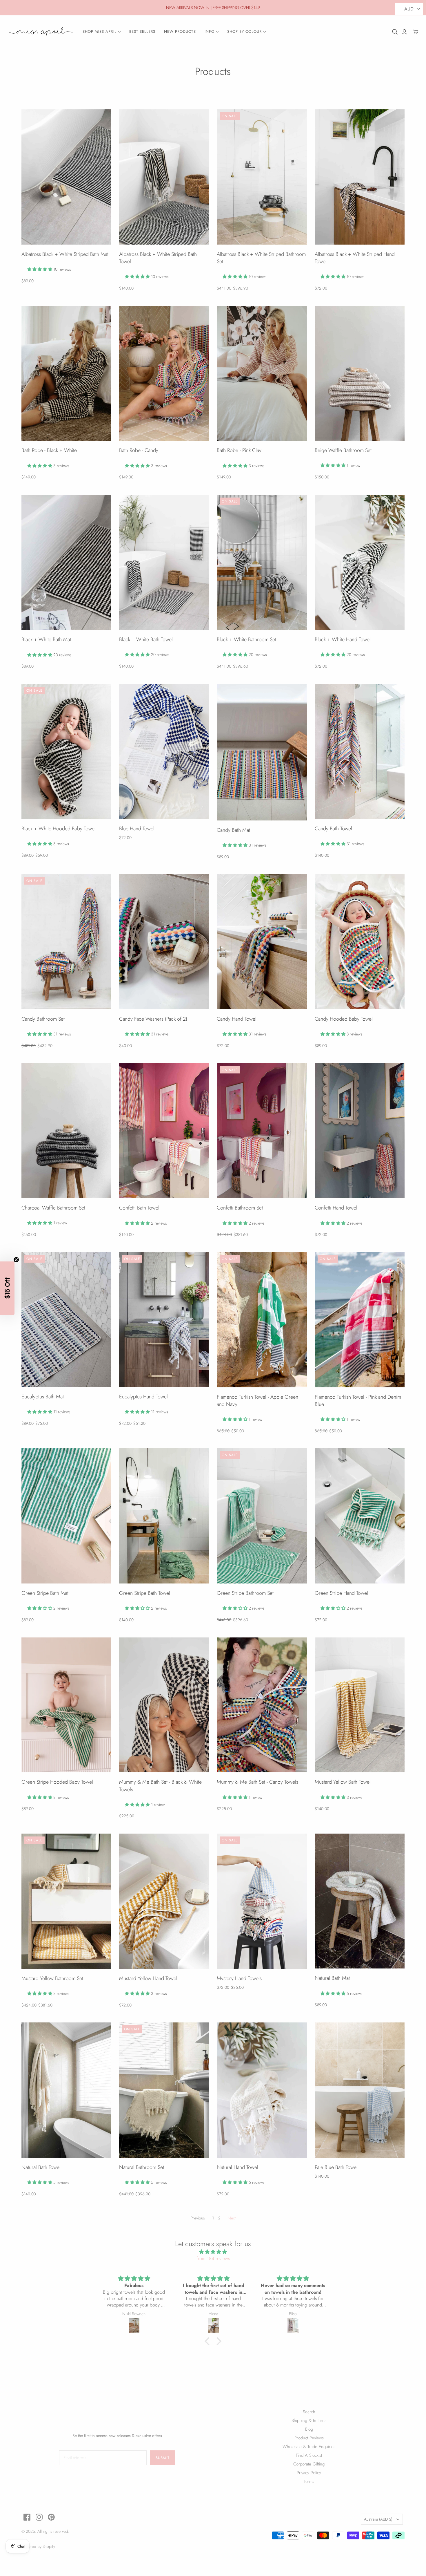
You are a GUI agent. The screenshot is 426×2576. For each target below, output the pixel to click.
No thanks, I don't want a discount (156, 1334)
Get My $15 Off (157, 1316)
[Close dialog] (319, 1220)
